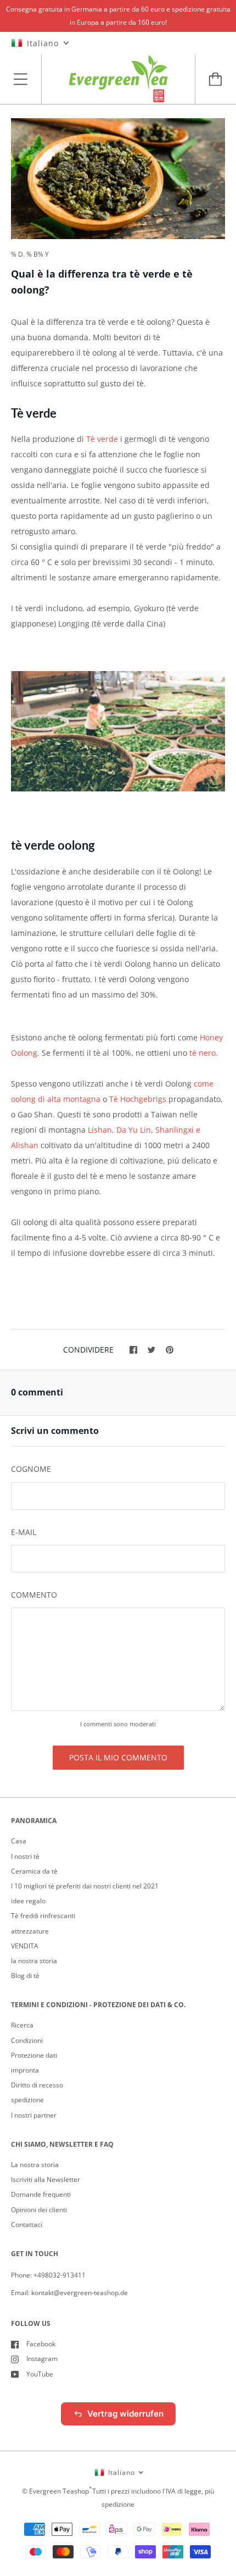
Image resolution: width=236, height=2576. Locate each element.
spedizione (27, 2100)
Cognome (31, 1469)
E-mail (24, 1532)
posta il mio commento (118, 1757)
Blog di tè (25, 1976)
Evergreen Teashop (59, 2491)
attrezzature (30, 1931)
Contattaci (27, 2225)
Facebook (41, 2344)
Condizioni (27, 2040)
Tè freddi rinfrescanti (43, 1916)
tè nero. (204, 1053)
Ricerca (22, 2025)
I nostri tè (25, 1856)
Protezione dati (34, 2055)
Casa (19, 1841)
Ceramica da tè (34, 1871)
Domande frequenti (41, 2194)
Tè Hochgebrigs (138, 1099)
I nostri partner (34, 2115)
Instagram (42, 2359)
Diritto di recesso (37, 2085)
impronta (25, 2070)
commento (34, 1595)
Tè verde (102, 439)
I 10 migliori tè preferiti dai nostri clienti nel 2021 (85, 1886)
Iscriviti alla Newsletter (46, 2179)
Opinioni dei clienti (39, 2210)
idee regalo (28, 1901)
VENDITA (25, 1946)
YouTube (40, 2374)
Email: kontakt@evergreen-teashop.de (69, 2293)
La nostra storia (35, 2165)
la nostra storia (34, 1961)
